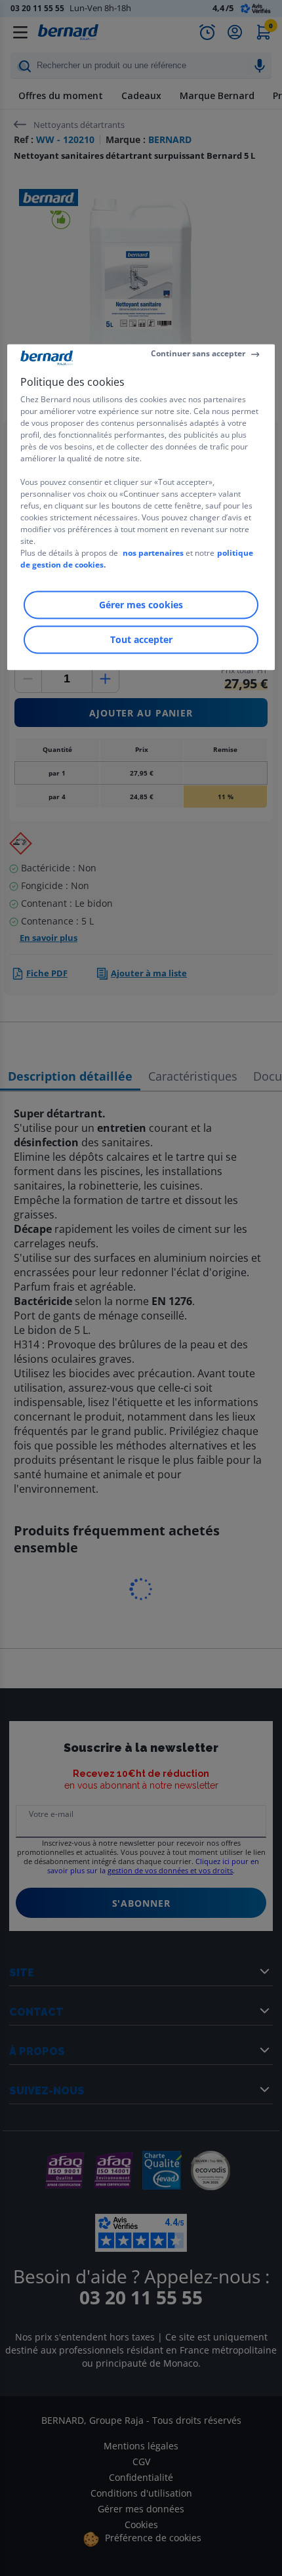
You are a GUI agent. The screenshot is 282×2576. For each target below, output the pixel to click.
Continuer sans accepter (198, 354)
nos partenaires (153, 553)
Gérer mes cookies (141, 605)
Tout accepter (141, 639)
